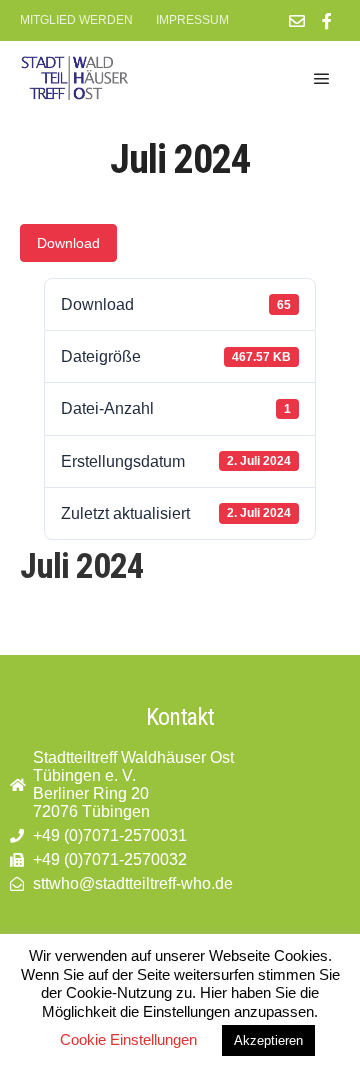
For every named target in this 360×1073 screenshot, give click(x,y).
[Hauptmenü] (322, 79)
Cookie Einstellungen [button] (128, 1039)
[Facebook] (327, 21)
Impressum (192, 20)
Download (68, 243)
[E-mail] (297, 21)
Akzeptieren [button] (268, 1040)
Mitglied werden (76, 20)
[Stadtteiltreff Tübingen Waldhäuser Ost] (75, 78)
